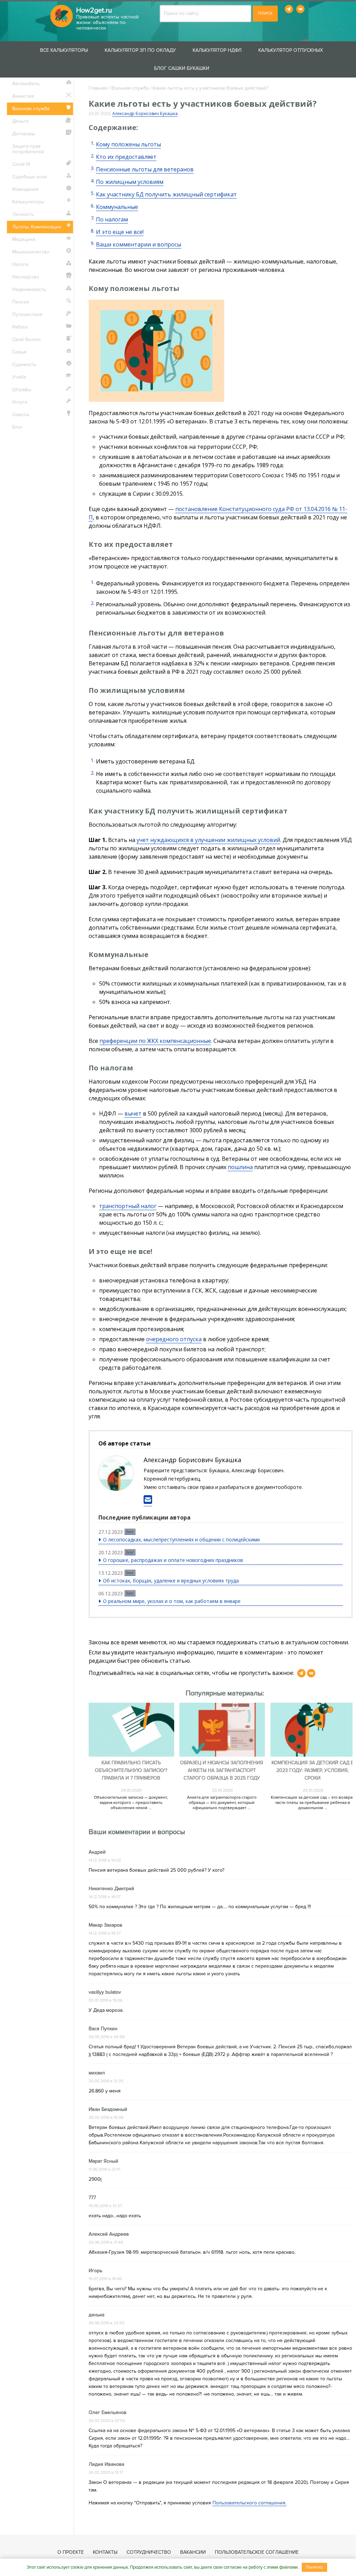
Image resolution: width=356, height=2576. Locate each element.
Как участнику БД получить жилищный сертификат (166, 194)
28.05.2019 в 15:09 (106, 2118)
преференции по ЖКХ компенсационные (155, 1041)
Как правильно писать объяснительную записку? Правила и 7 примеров (131, 1770)
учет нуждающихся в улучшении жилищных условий (208, 840)
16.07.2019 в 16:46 (105, 2279)
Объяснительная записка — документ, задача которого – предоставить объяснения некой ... (131, 1803)
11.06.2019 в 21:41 (104, 2169)
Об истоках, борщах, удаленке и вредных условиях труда (171, 1581)
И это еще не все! (120, 232)
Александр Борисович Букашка (145, 114)
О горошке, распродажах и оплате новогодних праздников (173, 1560)
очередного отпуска (174, 1339)
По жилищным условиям (130, 182)
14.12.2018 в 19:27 (105, 1933)
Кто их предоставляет (126, 157)
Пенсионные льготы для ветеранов (145, 169)
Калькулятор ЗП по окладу (140, 50)
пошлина (240, 1167)
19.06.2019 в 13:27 (105, 2206)
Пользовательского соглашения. (249, 2503)
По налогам (112, 219)
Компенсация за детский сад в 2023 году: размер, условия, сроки (313, 1770)
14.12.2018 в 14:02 (105, 1860)
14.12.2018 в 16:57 (105, 1897)
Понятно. (315, 2567)
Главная (98, 88)
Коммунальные (117, 207)
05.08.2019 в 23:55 (107, 2323)
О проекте (71, 2552)
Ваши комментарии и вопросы (139, 244)
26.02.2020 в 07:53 (107, 2421)
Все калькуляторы (64, 50)
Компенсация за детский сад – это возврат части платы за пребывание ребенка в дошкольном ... (313, 1803)
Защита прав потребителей (28, 149)
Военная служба (130, 88)
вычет (133, 1113)
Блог (130, 1532)
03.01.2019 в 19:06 (106, 2000)
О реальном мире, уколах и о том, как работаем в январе (172, 1601)
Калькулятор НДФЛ (217, 50)
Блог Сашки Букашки (182, 68)
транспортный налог (128, 1206)
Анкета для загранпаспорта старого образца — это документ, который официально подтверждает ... (222, 1803)
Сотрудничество (149, 2552)
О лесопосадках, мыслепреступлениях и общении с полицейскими (181, 1540)
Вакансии (193, 2552)
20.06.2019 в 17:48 (106, 2242)
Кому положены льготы (128, 144)
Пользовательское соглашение (257, 2552)
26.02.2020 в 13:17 (106, 2473)
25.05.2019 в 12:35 (106, 2081)
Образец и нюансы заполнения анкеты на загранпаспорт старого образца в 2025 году (222, 1770)
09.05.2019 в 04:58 (107, 2037)
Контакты (105, 2552)
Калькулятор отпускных (291, 50)
